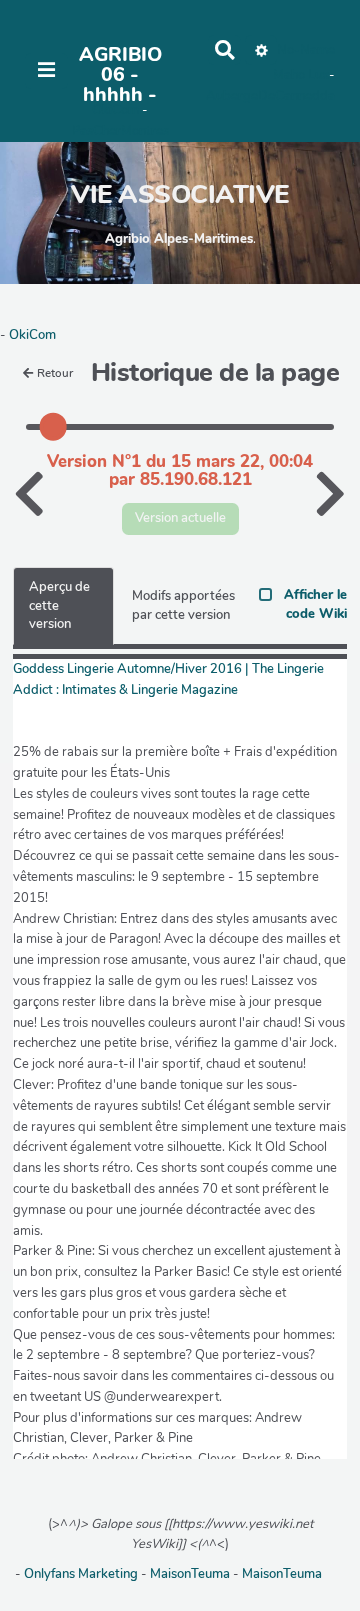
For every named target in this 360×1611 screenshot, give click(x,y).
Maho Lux (301, 75)
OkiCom (117, 110)
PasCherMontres (120, 131)
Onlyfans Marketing (82, 1574)
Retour (55, 373)
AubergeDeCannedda (270, 96)
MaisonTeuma (191, 1574)
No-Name (306, 50)
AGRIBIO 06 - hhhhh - (120, 75)
